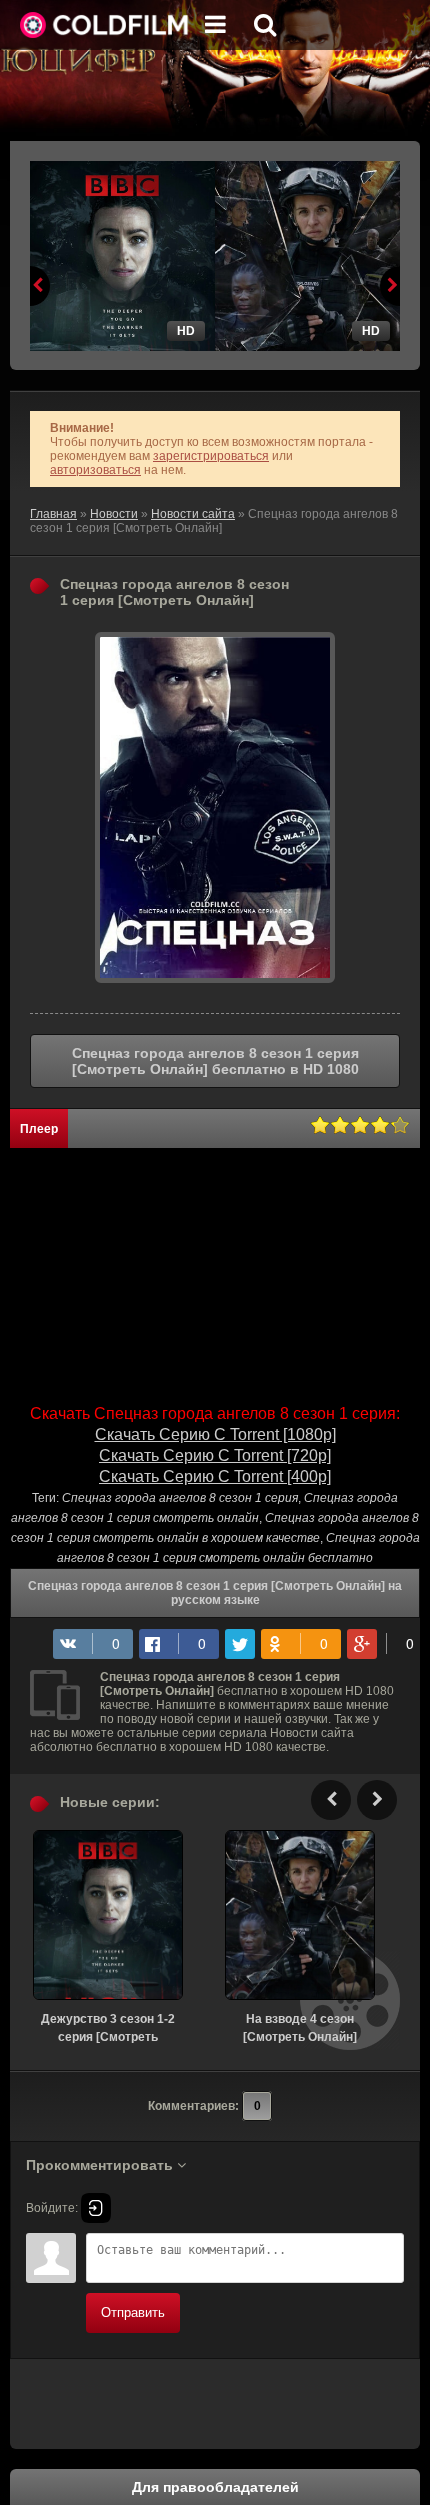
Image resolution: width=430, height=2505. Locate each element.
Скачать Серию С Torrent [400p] (215, 1476)
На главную (105, 25)
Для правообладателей (215, 2487)
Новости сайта (193, 514)
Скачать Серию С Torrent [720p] (215, 1455)
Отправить (133, 2312)
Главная (53, 514)
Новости (114, 514)
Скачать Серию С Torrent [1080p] (215, 1434)
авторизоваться (95, 470)
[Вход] (96, 2208)
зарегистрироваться (211, 456)
